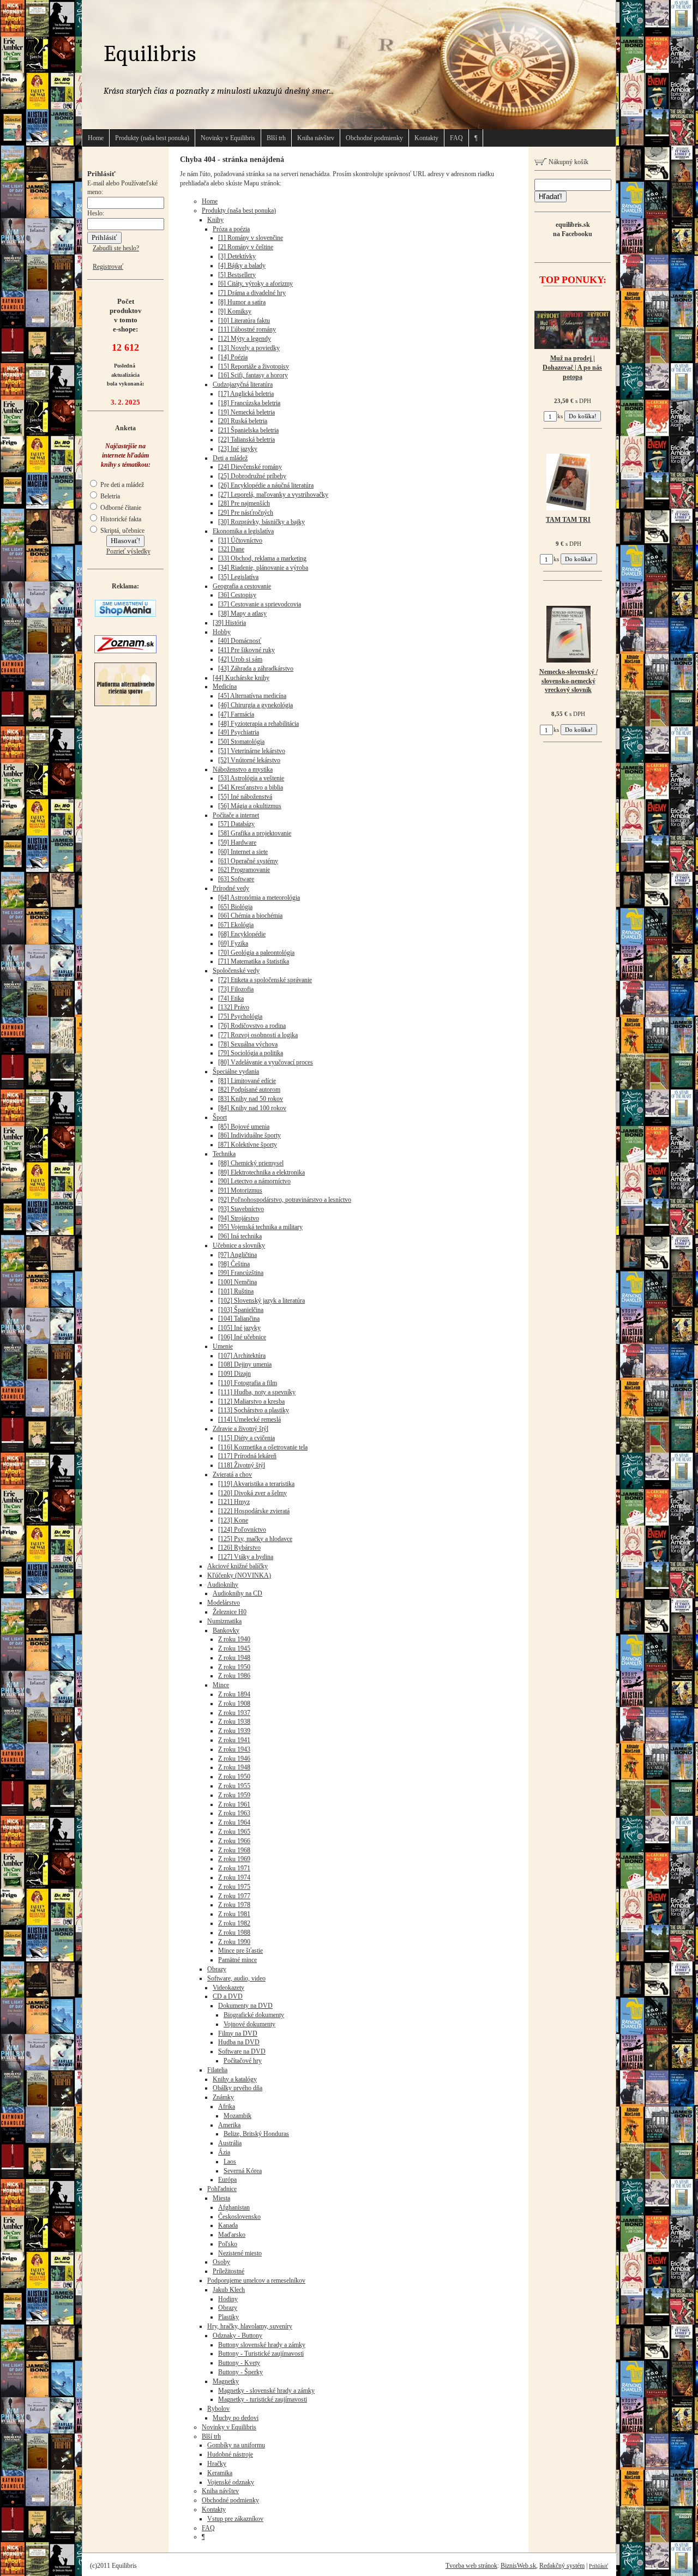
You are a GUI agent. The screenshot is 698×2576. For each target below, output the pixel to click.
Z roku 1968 (234, 1850)
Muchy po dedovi (236, 2418)
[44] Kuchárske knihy (241, 678)
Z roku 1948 (234, 1658)
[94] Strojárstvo (239, 1218)
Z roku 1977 (234, 1896)
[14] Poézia (233, 357)
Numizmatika (224, 1621)
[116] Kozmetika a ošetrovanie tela (263, 1447)
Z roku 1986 (234, 1676)
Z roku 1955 (234, 1786)
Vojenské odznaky (231, 2482)
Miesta (221, 2198)
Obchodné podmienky (374, 138)
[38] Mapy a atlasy (242, 613)
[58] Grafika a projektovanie (255, 833)
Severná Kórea (243, 2171)
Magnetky (226, 2381)
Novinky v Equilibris (228, 138)
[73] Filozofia (236, 989)
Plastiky (228, 2317)
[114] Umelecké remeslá (249, 1419)
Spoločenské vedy (236, 971)
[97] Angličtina (237, 1255)
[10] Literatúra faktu (244, 321)
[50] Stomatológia (241, 742)
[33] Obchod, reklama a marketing (262, 558)
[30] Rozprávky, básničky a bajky (261, 522)
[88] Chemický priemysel (251, 1163)
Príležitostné (228, 2271)
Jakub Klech (229, 2290)
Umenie (223, 1346)
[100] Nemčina (237, 1282)
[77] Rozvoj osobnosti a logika (258, 1035)
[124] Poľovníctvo (242, 1530)
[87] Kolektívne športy (248, 1145)
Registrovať (108, 267)
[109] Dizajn (234, 1374)
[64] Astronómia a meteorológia (259, 898)
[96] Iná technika (240, 1236)
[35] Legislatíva (238, 577)
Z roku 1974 (234, 1877)
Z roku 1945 (234, 1648)
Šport (220, 1117)
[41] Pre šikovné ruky (246, 650)
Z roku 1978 (234, 1905)
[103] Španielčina (241, 1310)
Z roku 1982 (234, 1923)
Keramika (220, 2473)
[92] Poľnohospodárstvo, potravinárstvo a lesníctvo (285, 1200)
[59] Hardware (237, 842)
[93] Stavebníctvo (241, 1209)
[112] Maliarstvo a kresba (251, 1401)
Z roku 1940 (234, 1639)
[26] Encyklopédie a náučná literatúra (266, 485)
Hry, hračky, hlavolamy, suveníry (250, 2326)
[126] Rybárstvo (239, 1548)
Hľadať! (550, 197)
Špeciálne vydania (236, 1072)
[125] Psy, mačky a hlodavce (255, 1539)
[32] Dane (231, 549)
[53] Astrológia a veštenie (251, 778)
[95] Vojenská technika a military (260, 1227)
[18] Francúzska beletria (249, 403)
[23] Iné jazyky (238, 449)
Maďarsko (232, 2235)
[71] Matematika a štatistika (254, 961)
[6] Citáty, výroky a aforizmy (255, 284)
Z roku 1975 (234, 1887)
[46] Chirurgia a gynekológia (255, 705)
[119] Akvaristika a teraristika (256, 1484)
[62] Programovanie (244, 870)
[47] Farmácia (236, 714)
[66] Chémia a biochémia (250, 916)
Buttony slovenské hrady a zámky (262, 2345)
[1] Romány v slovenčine (251, 238)
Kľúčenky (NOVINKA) (239, 1575)
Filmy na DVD (238, 2033)
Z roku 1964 (234, 1822)
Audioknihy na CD (237, 1593)
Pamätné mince (237, 1960)
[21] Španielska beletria (248, 430)
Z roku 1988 (234, 1933)
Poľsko (228, 2244)
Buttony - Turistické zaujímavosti (261, 2354)
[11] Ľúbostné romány (247, 329)
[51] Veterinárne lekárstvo (252, 751)
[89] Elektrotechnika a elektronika (261, 1172)
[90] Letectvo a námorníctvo (254, 1181)
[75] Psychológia (240, 1016)
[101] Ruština (236, 1291)
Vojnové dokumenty (249, 2024)
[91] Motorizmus (240, 1190)
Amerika (229, 2125)
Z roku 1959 (234, 1795)
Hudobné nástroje (230, 2454)
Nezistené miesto (240, 2253)
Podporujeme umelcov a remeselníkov (256, 2280)
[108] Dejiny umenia (245, 1364)
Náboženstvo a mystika (243, 769)
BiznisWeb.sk (518, 2566)
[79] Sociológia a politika (251, 1053)
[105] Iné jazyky (239, 1328)
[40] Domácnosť (240, 641)
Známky (223, 2097)
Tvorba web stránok (471, 2566)
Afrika (227, 2106)
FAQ (456, 138)
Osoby (221, 2262)
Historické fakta (120, 519)
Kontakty (426, 138)
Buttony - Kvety (239, 2363)
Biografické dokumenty (254, 2015)
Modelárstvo (224, 1603)
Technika (224, 1154)
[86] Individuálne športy (249, 1135)
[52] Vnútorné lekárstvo (249, 760)
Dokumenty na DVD (245, 2006)
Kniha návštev (316, 138)
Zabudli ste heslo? (116, 248)
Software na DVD (242, 2051)
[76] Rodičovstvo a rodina (252, 1026)
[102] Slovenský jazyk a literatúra (261, 1301)
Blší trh (276, 138)
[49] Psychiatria (239, 732)
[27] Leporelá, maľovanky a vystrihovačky (273, 495)
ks (560, 416)
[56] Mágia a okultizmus (250, 806)
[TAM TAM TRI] (568, 508)
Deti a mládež (230, 458)
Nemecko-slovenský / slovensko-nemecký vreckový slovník (568, 681)
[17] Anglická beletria (246, 394)
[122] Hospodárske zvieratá (254, 1511)
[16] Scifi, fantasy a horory (253, 375)
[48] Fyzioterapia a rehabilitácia (258, 724)
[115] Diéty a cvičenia (246, 1438)
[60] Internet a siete (243, 852)
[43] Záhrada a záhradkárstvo (256, 669)
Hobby (222, 632)
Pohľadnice (222, 2189)
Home (96, 138)
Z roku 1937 (234, 1713)
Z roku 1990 (234, 1942)
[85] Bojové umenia (244, 1127)
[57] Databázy (236, 824)
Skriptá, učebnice (122, 531)
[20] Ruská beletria (243, 421)
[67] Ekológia (236, 925)
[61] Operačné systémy (248, 861)
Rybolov (218, 2409)
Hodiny (228, 2299)
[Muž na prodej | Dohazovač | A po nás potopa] (572, 347)
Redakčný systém (562, 2566)
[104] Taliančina (239, 1319)
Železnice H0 (230, 1612)
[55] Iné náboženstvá (245, 797)
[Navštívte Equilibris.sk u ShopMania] (125, 615)
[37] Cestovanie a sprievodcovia (260, 604)
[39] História (229, 623)
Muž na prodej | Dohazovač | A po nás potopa (572, 368)
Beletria (109, 496)
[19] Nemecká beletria (246, 412)
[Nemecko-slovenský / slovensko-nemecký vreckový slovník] (568, 660)
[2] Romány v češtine (246, 247)
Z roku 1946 (234, 1759)
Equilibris (150, 54)
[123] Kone (233, 1520)
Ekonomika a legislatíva (243, 531)
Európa (227, 2180)
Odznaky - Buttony (237, 2336)
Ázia (224, 2152)
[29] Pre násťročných (246, 513)
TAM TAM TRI (568, 520)
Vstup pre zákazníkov (235, 2519)
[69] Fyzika (233, 943)
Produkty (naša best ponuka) (152, 138)
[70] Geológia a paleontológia (256, 953)
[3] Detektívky (237, 256)
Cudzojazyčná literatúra (243, 384)
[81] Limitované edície (247, 1081)
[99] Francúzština (241, 1273)
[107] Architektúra (242, 1356)
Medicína (225, 687)
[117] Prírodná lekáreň (247, 1456)
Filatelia (217, 2070)
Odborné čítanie (120, 508)
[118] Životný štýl (242, 1465)
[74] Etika (231, 998)
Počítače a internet (236, 815)
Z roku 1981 (234, 1914)
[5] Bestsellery (237, 275)
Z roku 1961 (234, 1804)
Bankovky (226, 1630)
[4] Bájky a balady (242, 266)
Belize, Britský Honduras (256, 2134)
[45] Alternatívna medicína (252, 696)
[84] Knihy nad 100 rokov (252, 1108)
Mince (221, 1685)
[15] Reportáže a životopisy (254, 366)
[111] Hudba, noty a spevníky (257, 1392)
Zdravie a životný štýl (240, 1429)
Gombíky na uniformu (236, 2445)
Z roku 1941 (234, 1740)
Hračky (217, 2464)
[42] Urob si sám (240, 659)
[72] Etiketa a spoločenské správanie (265, 980)
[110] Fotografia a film (248, 1383)
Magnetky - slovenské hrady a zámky (266, 2391)
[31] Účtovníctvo (240, 540)
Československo (239, 2217)
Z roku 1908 (234, 1704)
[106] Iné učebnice (242, 1337)
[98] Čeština (234, 1264)
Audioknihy (223, 1585)
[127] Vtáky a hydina (246, 1557)
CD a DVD (228, 1996)
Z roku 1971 (234, 1868)
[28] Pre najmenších (244, 503)
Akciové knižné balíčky (237, 1566)
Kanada (228, 2225)
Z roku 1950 (234, 1667)
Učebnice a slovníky (239, 1245)
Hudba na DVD (239, 2042)
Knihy (215, 220)
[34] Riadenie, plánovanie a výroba (263, 568)
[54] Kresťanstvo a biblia (251, 787)
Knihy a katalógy (235, 2079)
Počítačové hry (243, 2061)
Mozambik (237, 2116)
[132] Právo (234, 1007)
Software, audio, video (236, 1978)
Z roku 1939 (234, 1731)
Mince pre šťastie (240, 1951)
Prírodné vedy (231, 888)
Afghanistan (234, 2207)
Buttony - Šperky (240, 2372)
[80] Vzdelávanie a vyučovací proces (266, 1062)
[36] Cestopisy (237, 595)
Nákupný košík (568, 162)
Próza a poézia (231, 229)
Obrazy (217, 1969)
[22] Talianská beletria (246, 440)
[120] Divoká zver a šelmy (252, 1493)
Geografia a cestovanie (242, 586)
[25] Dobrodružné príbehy (252, 476)
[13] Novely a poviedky (249, 348)
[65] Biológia (235, 907)
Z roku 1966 (234, 1841)
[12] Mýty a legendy (245, 339)
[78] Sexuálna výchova (248, 1044)
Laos (230, 2162)
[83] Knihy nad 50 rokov (251, 1099)
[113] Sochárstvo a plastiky (254, 1410)
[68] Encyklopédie (242, 934)
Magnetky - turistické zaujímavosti (263, 2399)
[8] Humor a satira (242, 302)
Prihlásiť (598, 2566)
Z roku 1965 (234, 1832)
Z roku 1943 (234, 1749)
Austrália (230, 2143)
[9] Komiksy (235, 311)
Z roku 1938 (234, 1722)
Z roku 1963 (234, 1813)
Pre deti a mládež (121, 485)
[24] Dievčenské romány (250, 467)
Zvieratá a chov (232, 1474)
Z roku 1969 (234, 1859)
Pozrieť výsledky (128, 551)
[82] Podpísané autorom (249, 1090)
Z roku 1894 (234, 1694)
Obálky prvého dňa (237, 2088)
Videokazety (228, 1988)
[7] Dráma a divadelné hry (252, 293)
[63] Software (236, 879)
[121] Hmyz (234, 1502)
